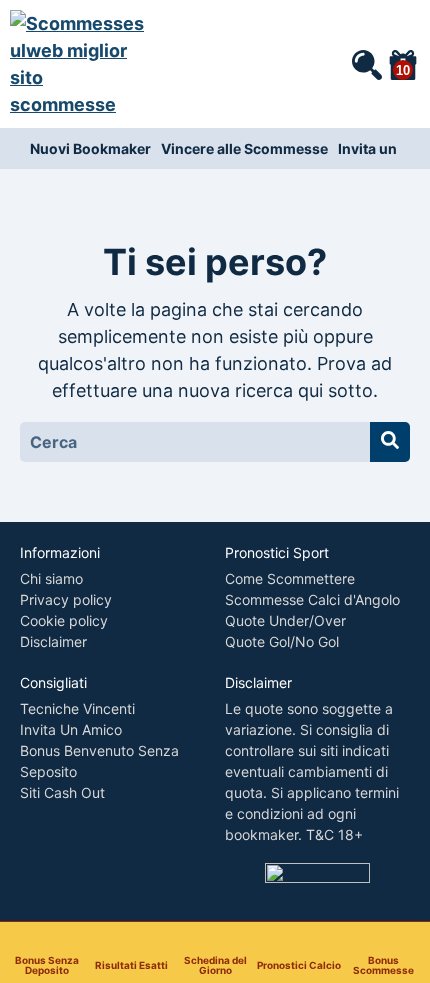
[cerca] (366, 64)
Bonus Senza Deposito (47, 964)
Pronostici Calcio (299, 964)
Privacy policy (66, 599)
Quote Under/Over (285, 620)
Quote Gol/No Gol (282, 641)
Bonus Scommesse (383, 964)
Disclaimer (53, 641)
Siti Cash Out (62, 792)
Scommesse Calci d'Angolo (312, 599)
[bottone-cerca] (390, 442)
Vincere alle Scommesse (244, 148)
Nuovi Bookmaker (90, 148)
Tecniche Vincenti (77, 708)
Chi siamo (51, 578)
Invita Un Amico (71, 729)
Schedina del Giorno (215, 964)
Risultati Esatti (131, 964)
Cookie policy (64, 620)
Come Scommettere (290, 578)
